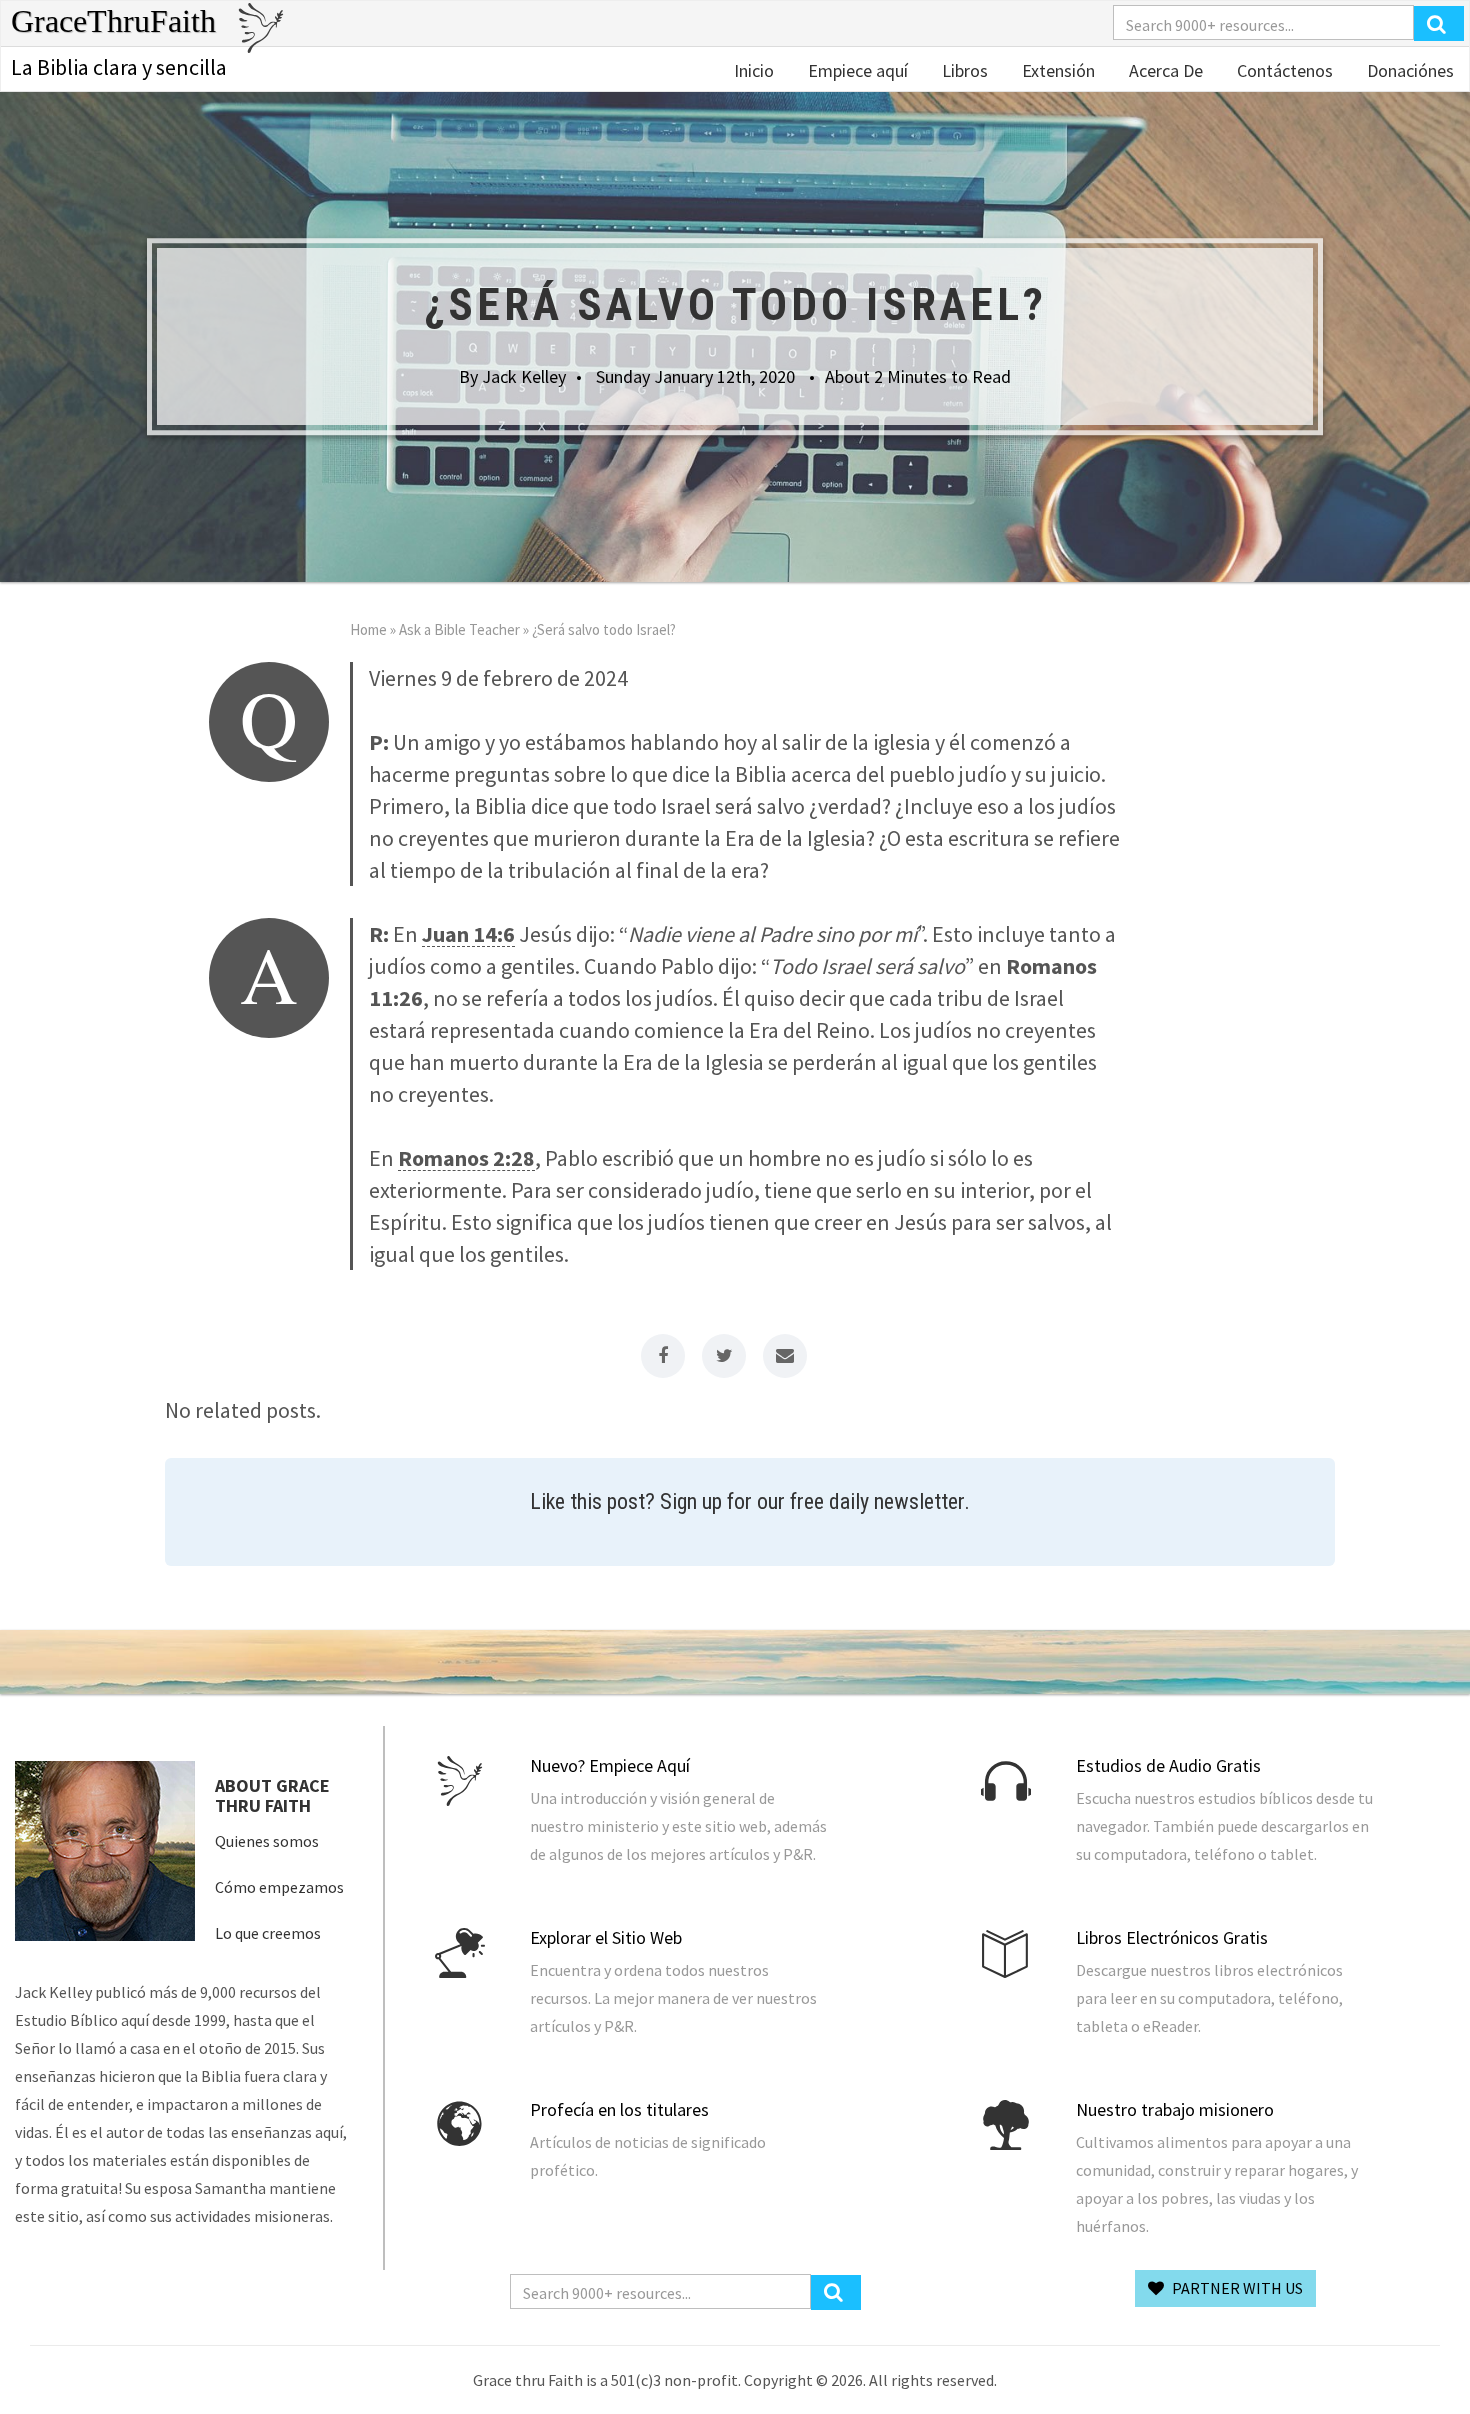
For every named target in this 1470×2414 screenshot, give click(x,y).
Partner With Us (1236, 2288)
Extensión (1056, 70)
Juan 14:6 (468, 934)
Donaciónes (1408, 70)
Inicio (754, 70)
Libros (963, 70)
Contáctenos (1283, 70)
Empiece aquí (856, 70)
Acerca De (1164, 70)
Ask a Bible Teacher (459, 629)
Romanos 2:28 (466, 1158)
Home (368, 629)
